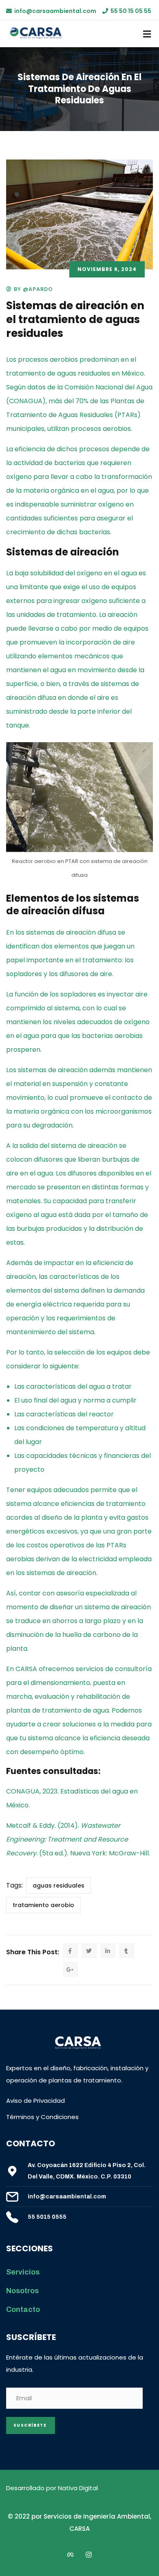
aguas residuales (59, 1886)
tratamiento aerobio (43, 1905)
